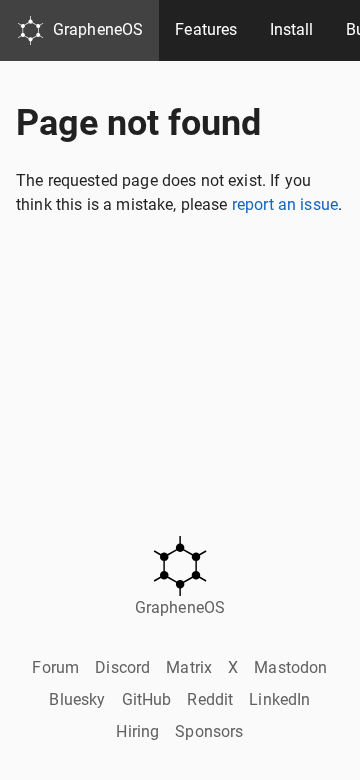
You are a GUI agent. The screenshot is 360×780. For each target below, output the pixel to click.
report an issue (285, 204)
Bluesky (77, 699)
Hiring (137, 731)
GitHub (147, 699)
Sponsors (209, 731)
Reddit (210, 699)
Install (292, 29)
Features (206, 29)
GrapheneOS (98, 29)
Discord (122, 667)
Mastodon (290, 667)
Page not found (138, 123)
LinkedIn (279, 699)
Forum (55, 667)
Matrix (189, 667)
